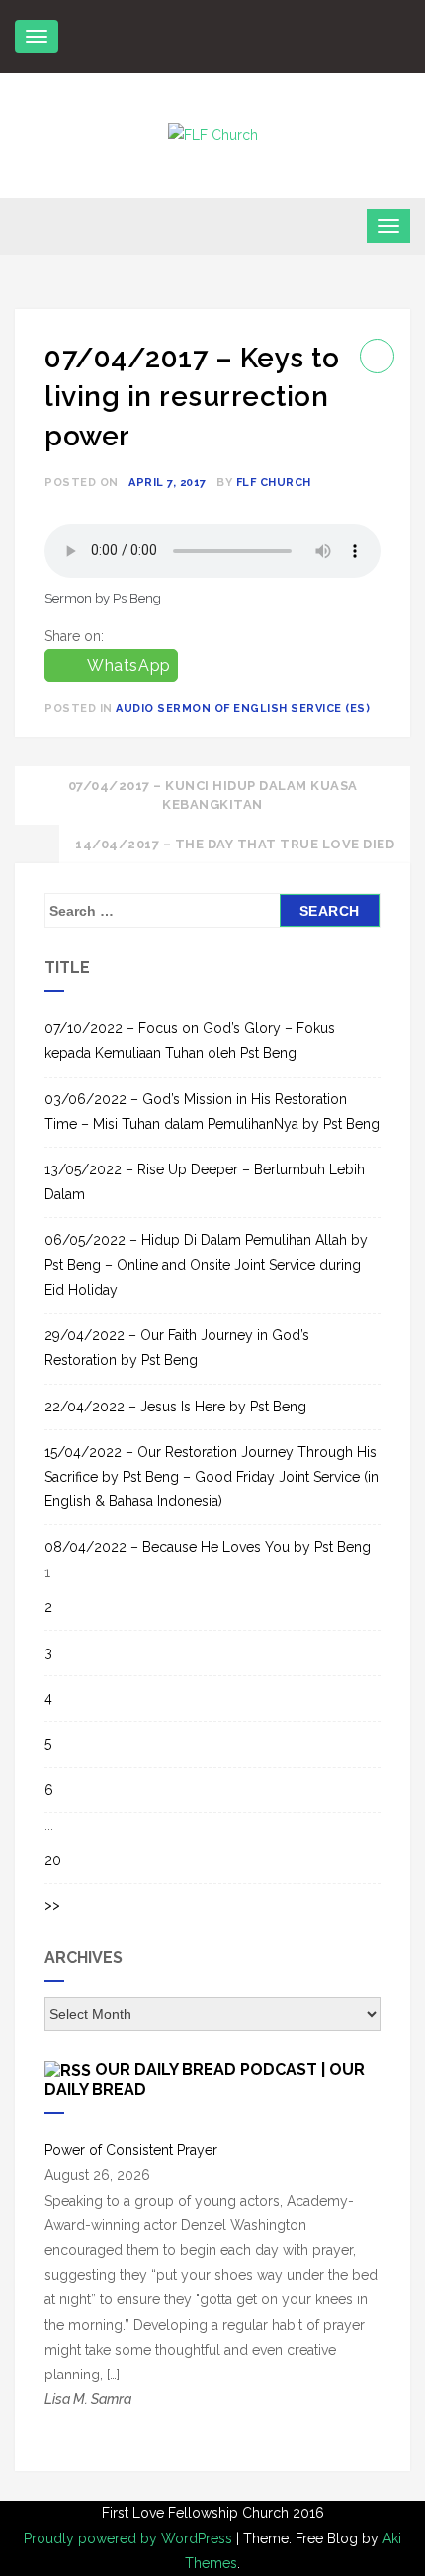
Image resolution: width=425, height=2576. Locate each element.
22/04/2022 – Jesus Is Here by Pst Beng (175, 1407)
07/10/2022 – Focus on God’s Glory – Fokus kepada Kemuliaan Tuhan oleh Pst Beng (190, 1041)
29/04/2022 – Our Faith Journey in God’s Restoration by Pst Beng (177, 1348)
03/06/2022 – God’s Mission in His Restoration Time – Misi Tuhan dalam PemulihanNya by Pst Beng (212, 1112)
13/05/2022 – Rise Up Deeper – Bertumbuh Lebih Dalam (205, 1182)
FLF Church (274, 483)
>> (52, 1905)
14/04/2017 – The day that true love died (235, 844)
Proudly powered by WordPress (130, 2538)
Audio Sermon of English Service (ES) (243, 709)
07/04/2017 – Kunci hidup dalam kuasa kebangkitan (213, 796)
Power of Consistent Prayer (131, 2150)
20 (53, 1860)
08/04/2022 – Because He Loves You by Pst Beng (208, 1547)
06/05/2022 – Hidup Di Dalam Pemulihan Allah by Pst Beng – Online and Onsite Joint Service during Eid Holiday (206, 1264)
